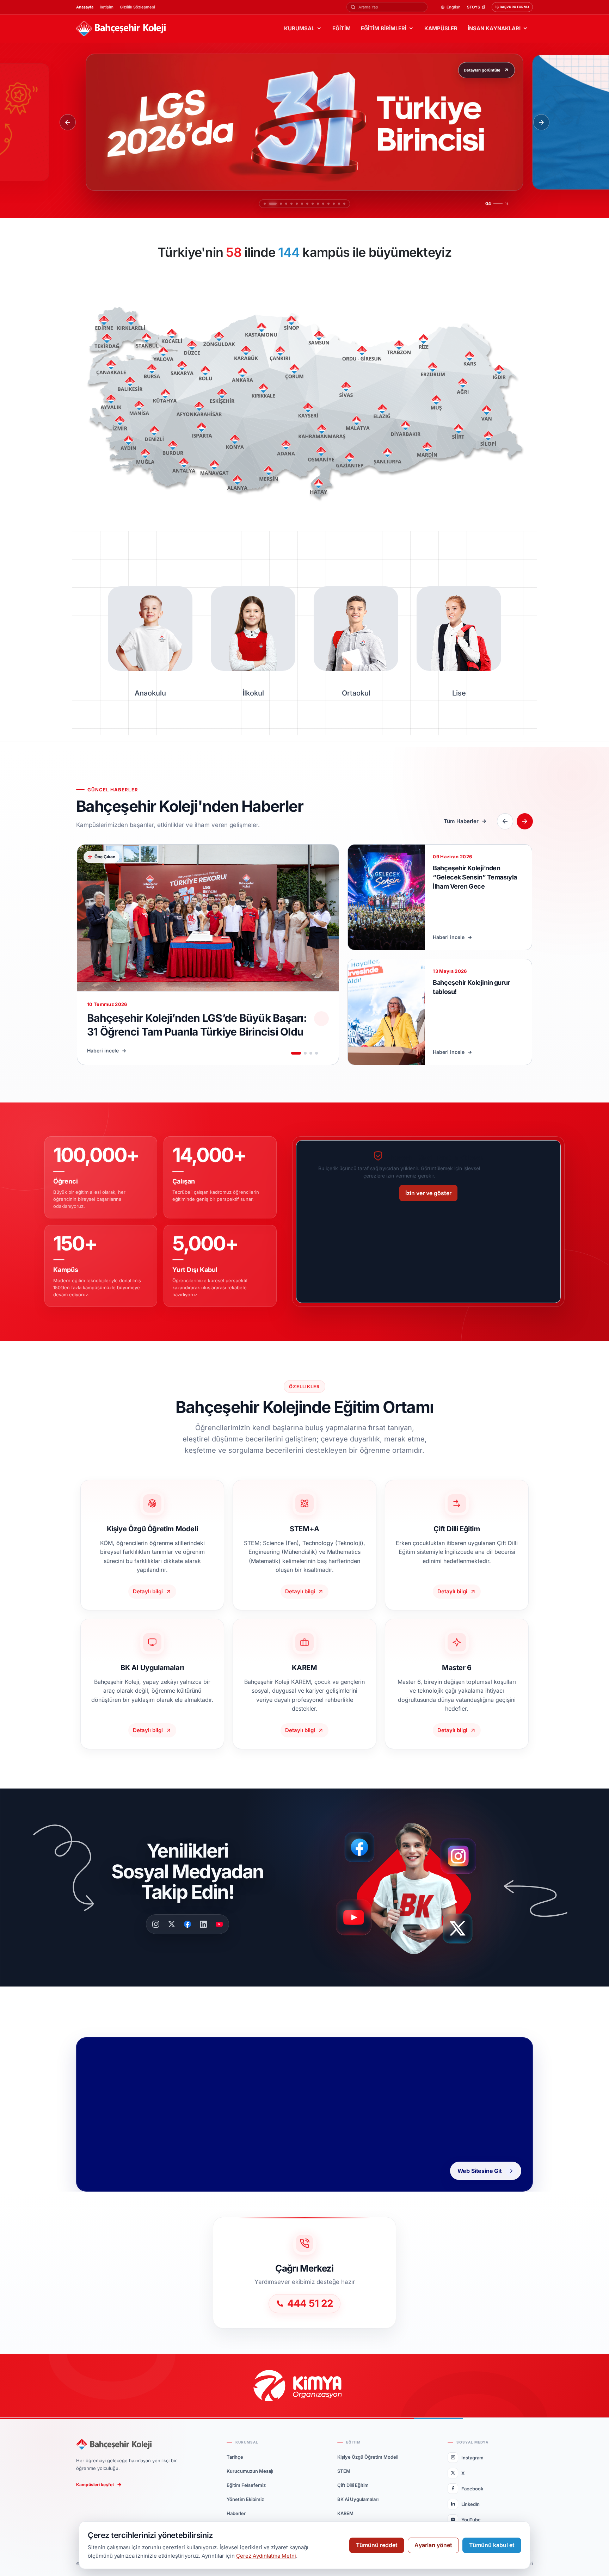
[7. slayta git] (303, 204)
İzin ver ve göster (428, 1193)
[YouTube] (219, 1924)
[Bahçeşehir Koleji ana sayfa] (121, 29)
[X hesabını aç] (464, 1931)
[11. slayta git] (324, 204)
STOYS (473, 7)
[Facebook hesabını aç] (362, 1847)
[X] (172, 1924)
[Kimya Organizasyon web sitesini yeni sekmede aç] (304, 2386)
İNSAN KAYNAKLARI (494, 28)
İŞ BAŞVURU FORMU (512, 7)
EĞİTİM (342, 28)
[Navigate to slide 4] (316, 1053)
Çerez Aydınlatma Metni (266, 2556)
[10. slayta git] (319, 204)
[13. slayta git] (334, 204)
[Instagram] (156, 1924)
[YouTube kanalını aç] (356, 1920)
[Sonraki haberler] (525, 821)
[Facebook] (187, 1924)
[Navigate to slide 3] (311, 1053)
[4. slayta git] (280, 204)
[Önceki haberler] (505, 821)
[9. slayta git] (313, 204)
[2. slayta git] (269, 204)
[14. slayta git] (340, 204)
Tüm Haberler (461, 821)
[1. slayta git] (264, 204)
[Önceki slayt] (68, 122)
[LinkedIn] (203, 1924)
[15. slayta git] (345, 204)
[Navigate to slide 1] (296, 1053)
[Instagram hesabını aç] (463, 1853)
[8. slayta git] (308, 204)
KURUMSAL (299, 28)
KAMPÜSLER (441, 28)
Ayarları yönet (433, 2545)
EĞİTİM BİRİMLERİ (384, 28)
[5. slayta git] (285, 204)
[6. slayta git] (294, 204)
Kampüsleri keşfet (95, 2485)
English (454, 7)
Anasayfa (85, 7)
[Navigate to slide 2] (305, 1053)
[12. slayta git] (329, 204)
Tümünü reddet (377, 2545)
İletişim (107, 7)
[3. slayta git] (275, 204)
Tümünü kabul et (492, 2545)
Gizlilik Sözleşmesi (137, 7)
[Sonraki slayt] (541, 122)
